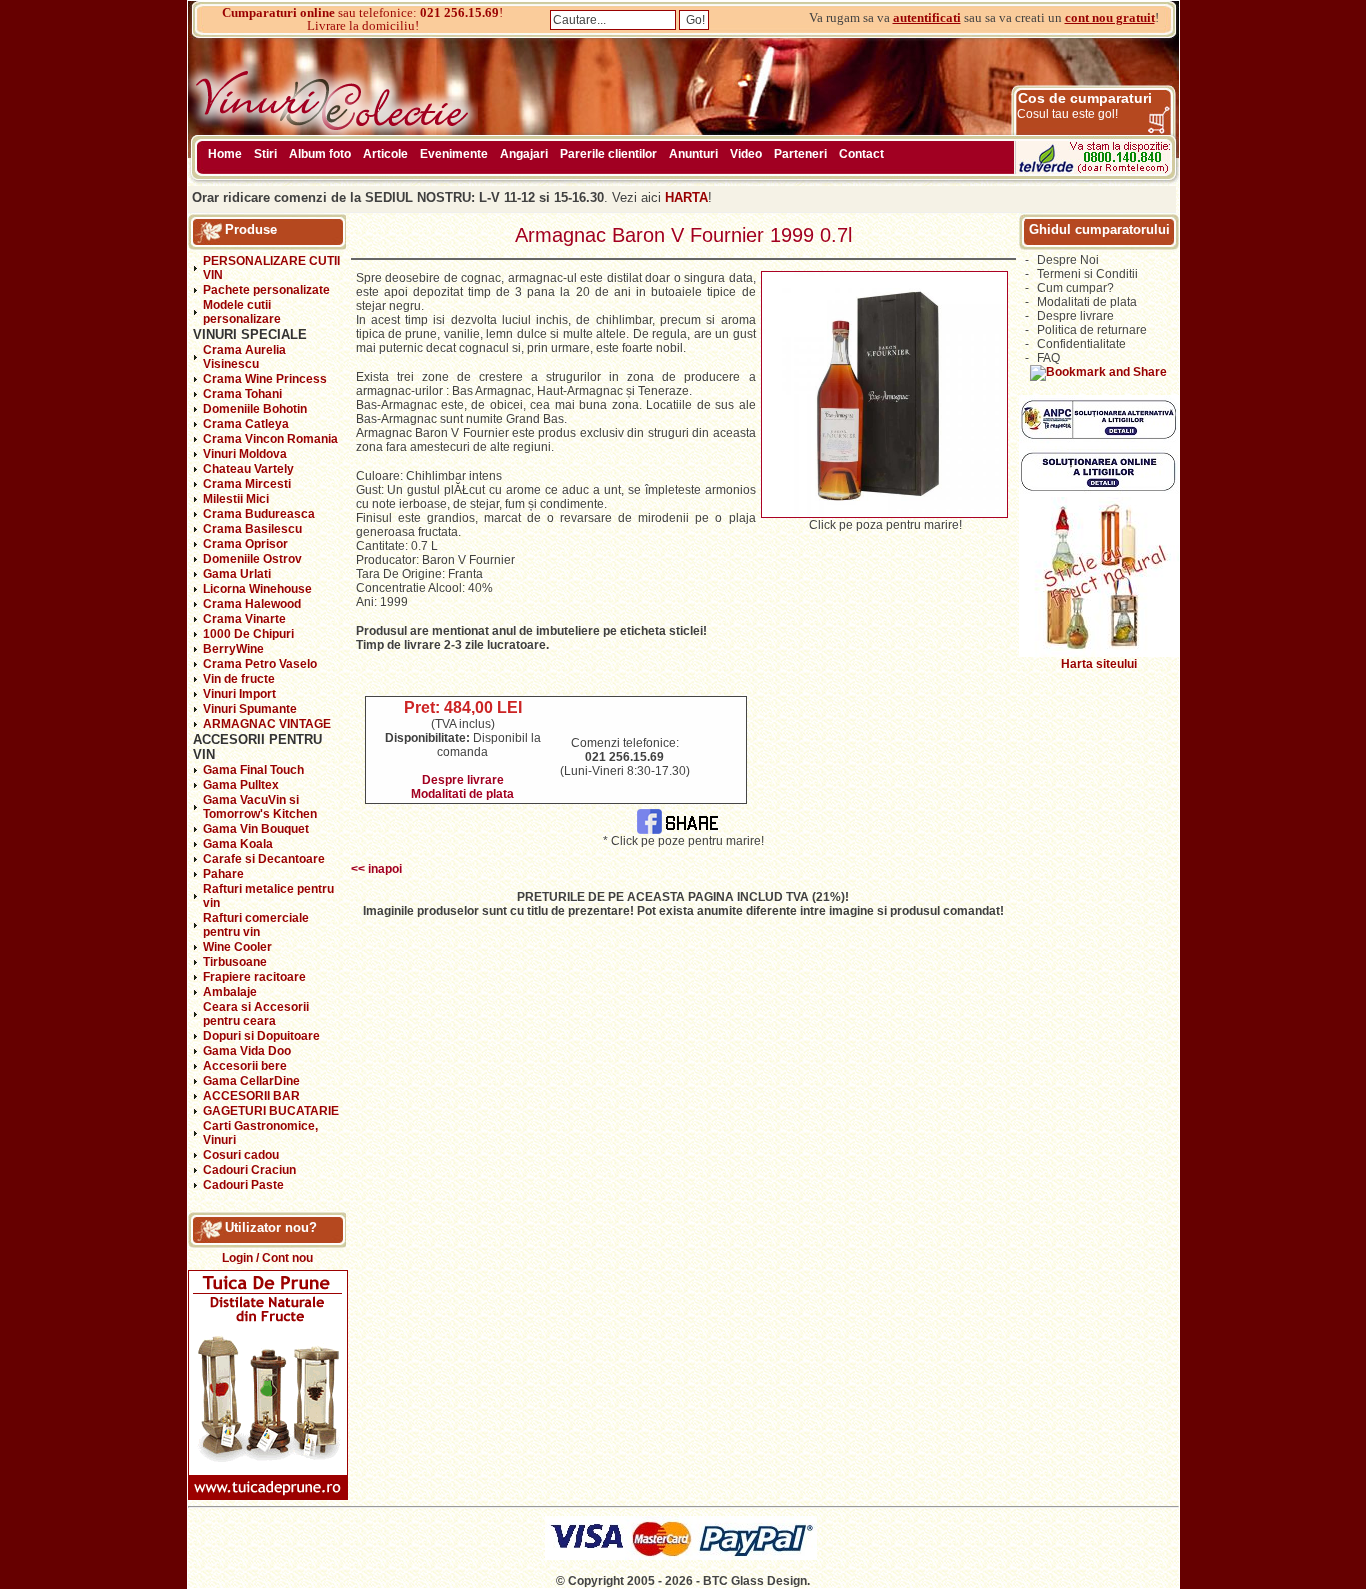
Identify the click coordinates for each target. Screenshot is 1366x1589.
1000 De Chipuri (248, 634)
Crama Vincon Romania (270, 439)
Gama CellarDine (251, 1081)
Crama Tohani (242, 394)
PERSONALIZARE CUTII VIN (271, 268)
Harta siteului (1099, 664)
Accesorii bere (245, 1066)
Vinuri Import (239, 694)
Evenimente (454, 154)
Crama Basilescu (252, 529)
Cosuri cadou (241, 1155)
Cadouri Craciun (249, 1170)
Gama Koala (238, 844)
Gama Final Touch (253, 770)
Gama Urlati (237, 574)
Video (746, 154)
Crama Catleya (246, 424)
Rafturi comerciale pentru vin (256, 925)
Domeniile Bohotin (255, 409)
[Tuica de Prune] (268, 1496)
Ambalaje (230, 992)
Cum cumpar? (1075, 288)
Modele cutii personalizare (242, 312)
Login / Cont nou (267, 1258)
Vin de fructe (239, 679)
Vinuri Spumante (250, 709)
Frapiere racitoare (254, 977)
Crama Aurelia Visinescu (244, 357)
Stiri (265, 154)
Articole (385, 154)
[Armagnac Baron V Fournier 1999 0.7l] (884, 514)
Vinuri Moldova (245, 454)
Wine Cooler (237, 947)
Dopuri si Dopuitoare (261, 1036)
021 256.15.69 (459, 12)
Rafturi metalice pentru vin (268, 896)
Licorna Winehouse (257, 589)
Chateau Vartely (248, 469)
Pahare (223, 874)
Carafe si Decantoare (264, 859)
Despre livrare (463, 780)
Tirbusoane (235, 962)
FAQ (1048, 358)
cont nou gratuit (1110, 17)
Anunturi (693, 154)
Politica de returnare (1092, 330)
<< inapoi (376, 869)
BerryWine (233, 649)
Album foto (320, 154)
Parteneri (800, 154)
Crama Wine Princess (265, 379)
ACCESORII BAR (251, 1096)
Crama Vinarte (244, 619)
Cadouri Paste (243, 1185)
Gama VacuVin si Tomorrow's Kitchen (260, 807)
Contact (861, 154)
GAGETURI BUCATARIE (271, 1111)
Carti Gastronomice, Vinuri (260, 1133)
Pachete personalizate (266, 290)
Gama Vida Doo (247, 1051)
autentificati (927, 17)
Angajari (524, 154)
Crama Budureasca (259, 514)
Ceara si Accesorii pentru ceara (256, 1014)
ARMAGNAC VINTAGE (267, 724)
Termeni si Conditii (1087, 274)
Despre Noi (1068, 260)
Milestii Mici (236, 499)
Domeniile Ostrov (252, 559)
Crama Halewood (252, 604)
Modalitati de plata (462, 794)
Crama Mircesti (247, 484)
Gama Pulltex (241, 785)
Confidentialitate (1081, 344)
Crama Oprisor (245, 544)
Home (225, 154)
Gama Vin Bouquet (256, 829)
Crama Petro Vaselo (260, 664)
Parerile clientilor (608, 154)
